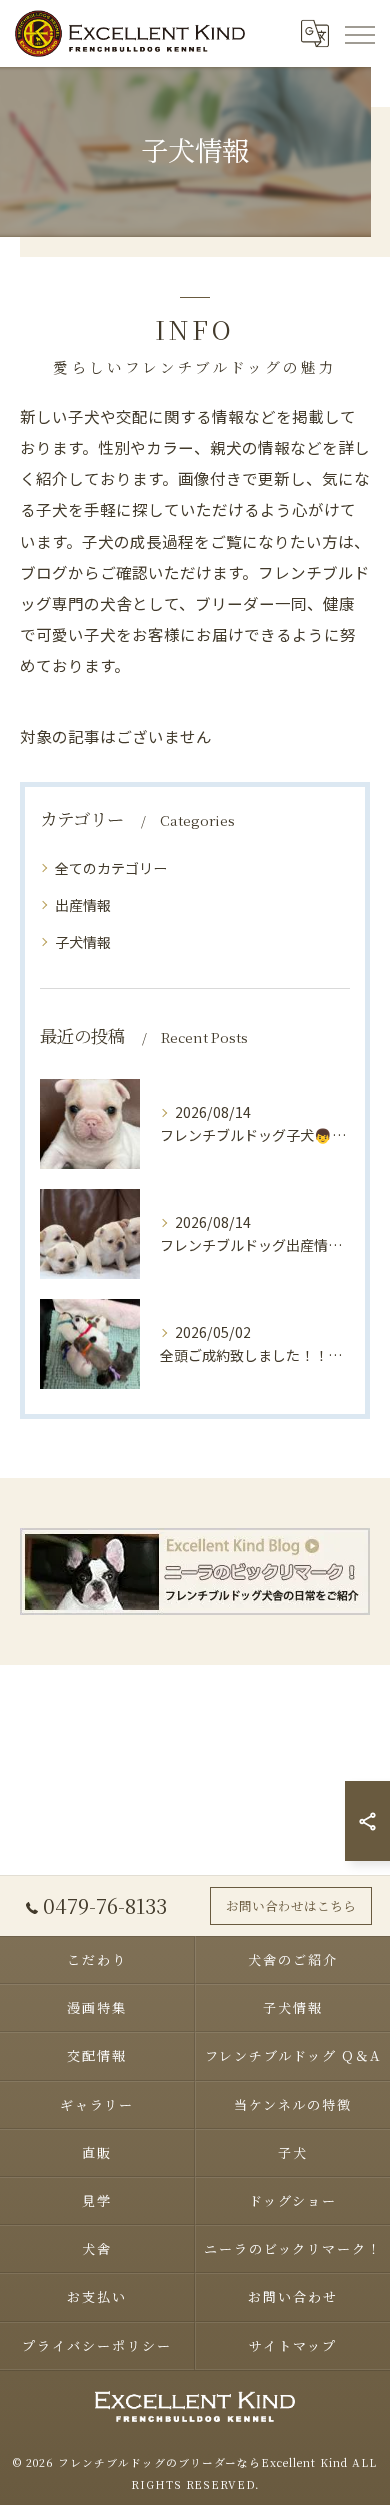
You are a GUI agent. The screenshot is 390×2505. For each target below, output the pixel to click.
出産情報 (83, 905)
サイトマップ (293, 2345)
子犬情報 (83, 942)
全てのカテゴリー (111, 868)
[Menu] (359, 33)
